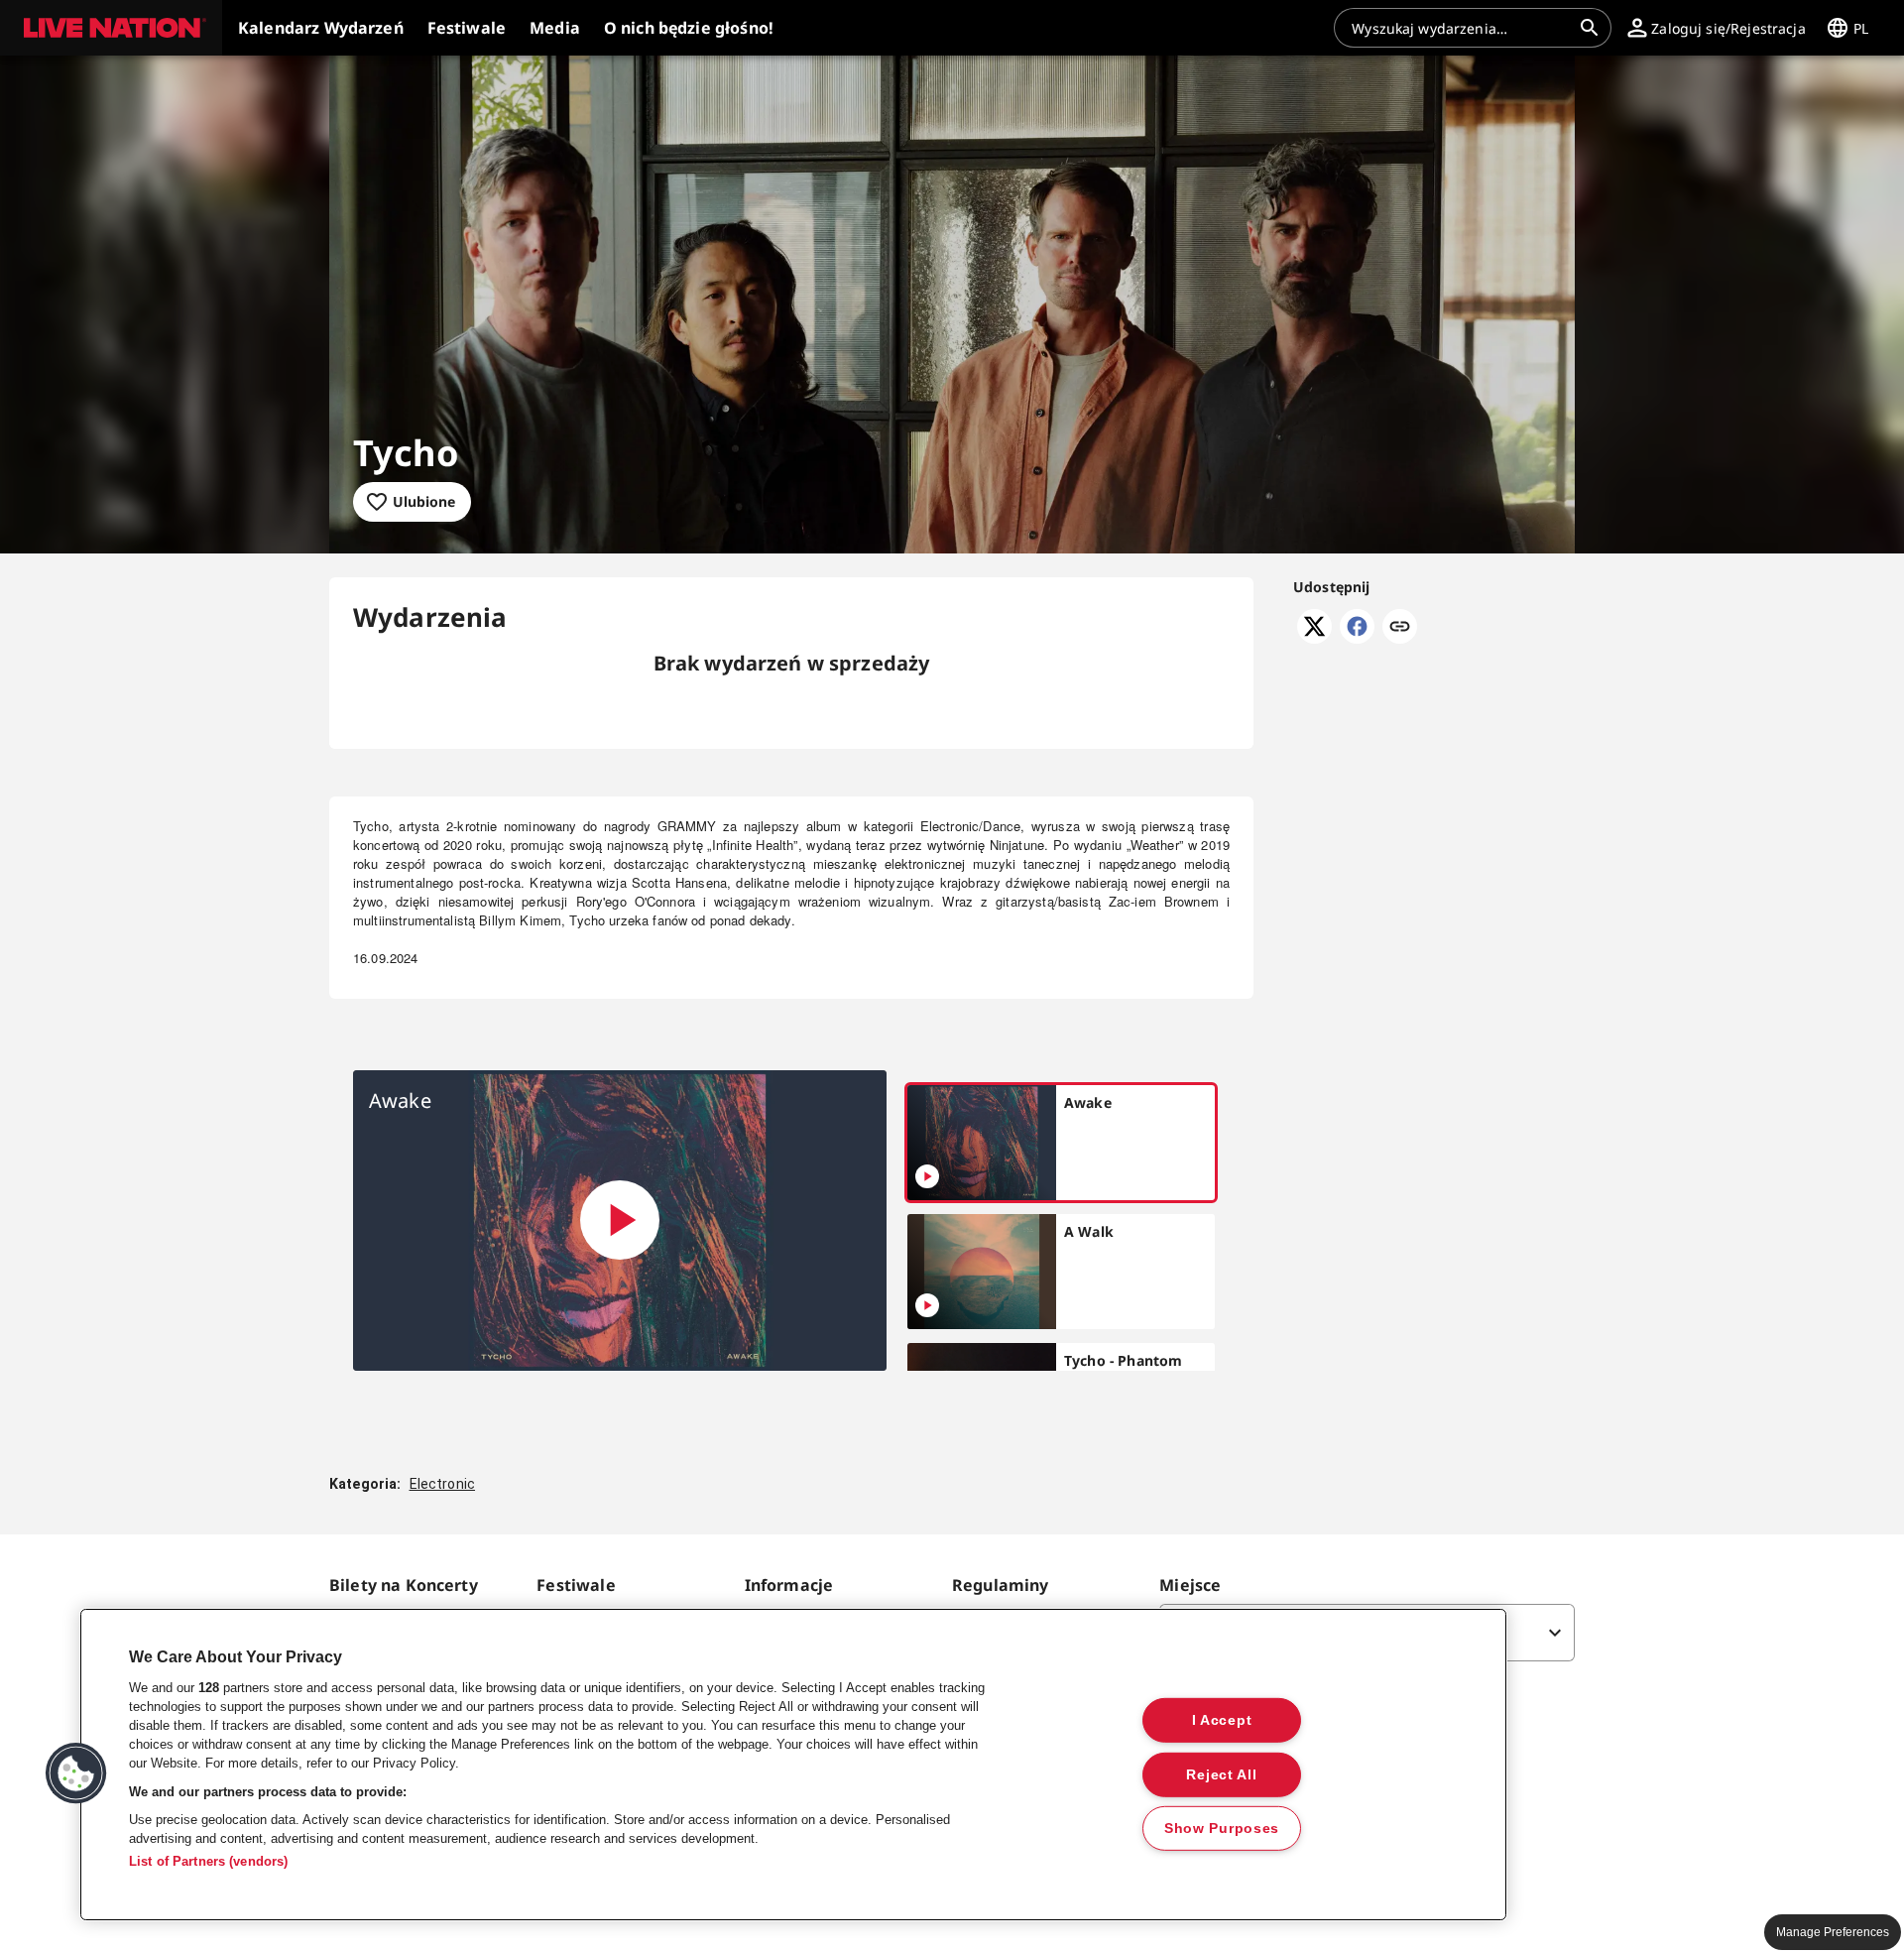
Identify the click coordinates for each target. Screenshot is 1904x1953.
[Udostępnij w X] (1314, 638)
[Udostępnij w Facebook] (1357, 638)
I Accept (1222, 1720)
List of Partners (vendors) (208, 1861)
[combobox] (1461, 28)
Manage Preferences (1833, 1932)
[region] (793, 1765)
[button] (111, 28)
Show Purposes (1222, 1828)
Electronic (443, 1484)
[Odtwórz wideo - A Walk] (927, 1305)
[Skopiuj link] (1400, 628)
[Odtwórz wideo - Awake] (620, 1220)
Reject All (1221, 1773)
